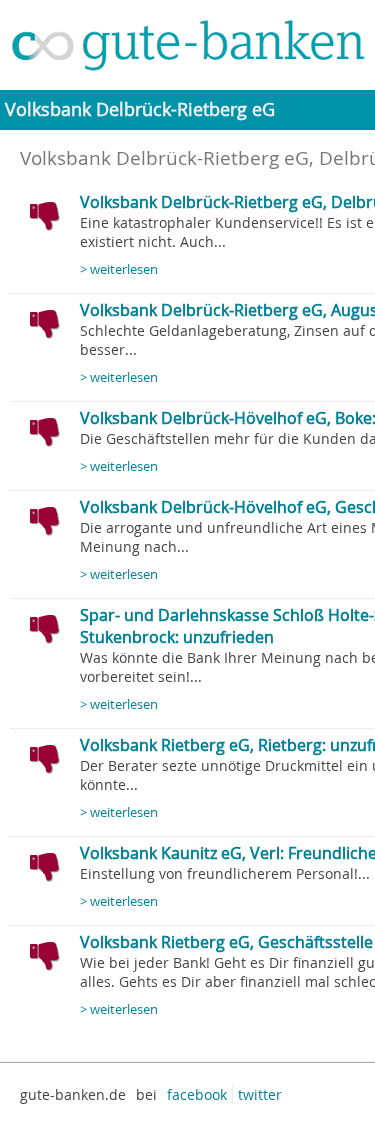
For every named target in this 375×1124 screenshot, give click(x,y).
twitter (260, 1094)
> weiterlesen (119, 269)
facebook (197, 1094)
